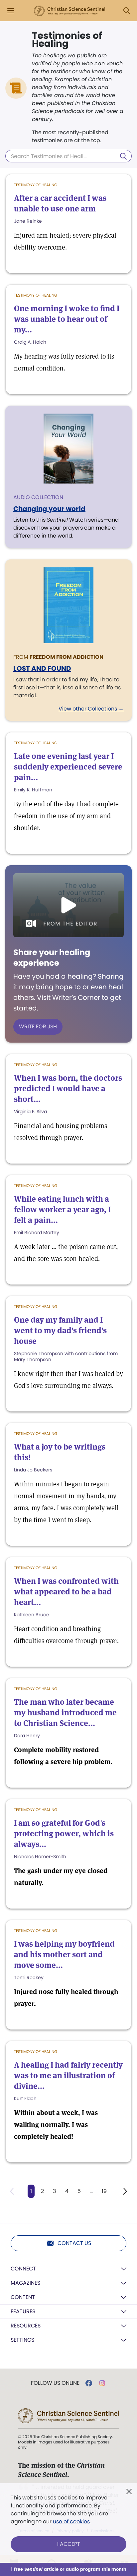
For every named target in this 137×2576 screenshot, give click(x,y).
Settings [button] (22, 2340)
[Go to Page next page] (125, 2191)
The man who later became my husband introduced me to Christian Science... (65, 1713)
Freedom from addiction (67, 657)
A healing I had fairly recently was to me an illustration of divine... (68, 2075)
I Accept (69, 2544)
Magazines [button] (25, 2283)
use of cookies (71, 2521)
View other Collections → (91, 709)
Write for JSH (38, 1027)
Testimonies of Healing (67, 40)
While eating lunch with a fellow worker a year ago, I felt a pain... (62, 1209)
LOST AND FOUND (42, 668)
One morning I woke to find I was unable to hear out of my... (67, 319)
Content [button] (23, 2297)
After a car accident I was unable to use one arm (60, 203)
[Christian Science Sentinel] (69, 11)
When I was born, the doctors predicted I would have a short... (68, 1088)
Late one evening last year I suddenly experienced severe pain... (68, 767)
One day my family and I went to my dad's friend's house (60, 1330)
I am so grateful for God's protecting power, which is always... (64, 1833)
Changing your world (49, 509)
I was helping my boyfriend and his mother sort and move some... (64, 1954)
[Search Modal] (126, 11)
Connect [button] (23, 2269)
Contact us (74, 2243)
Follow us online (55, 2383)
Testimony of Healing (36, 185)
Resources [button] (26, 2326)
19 (104, 2191)
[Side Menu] (11, 11)
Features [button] (23, 2311)
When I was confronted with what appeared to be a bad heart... (66, 1592)
